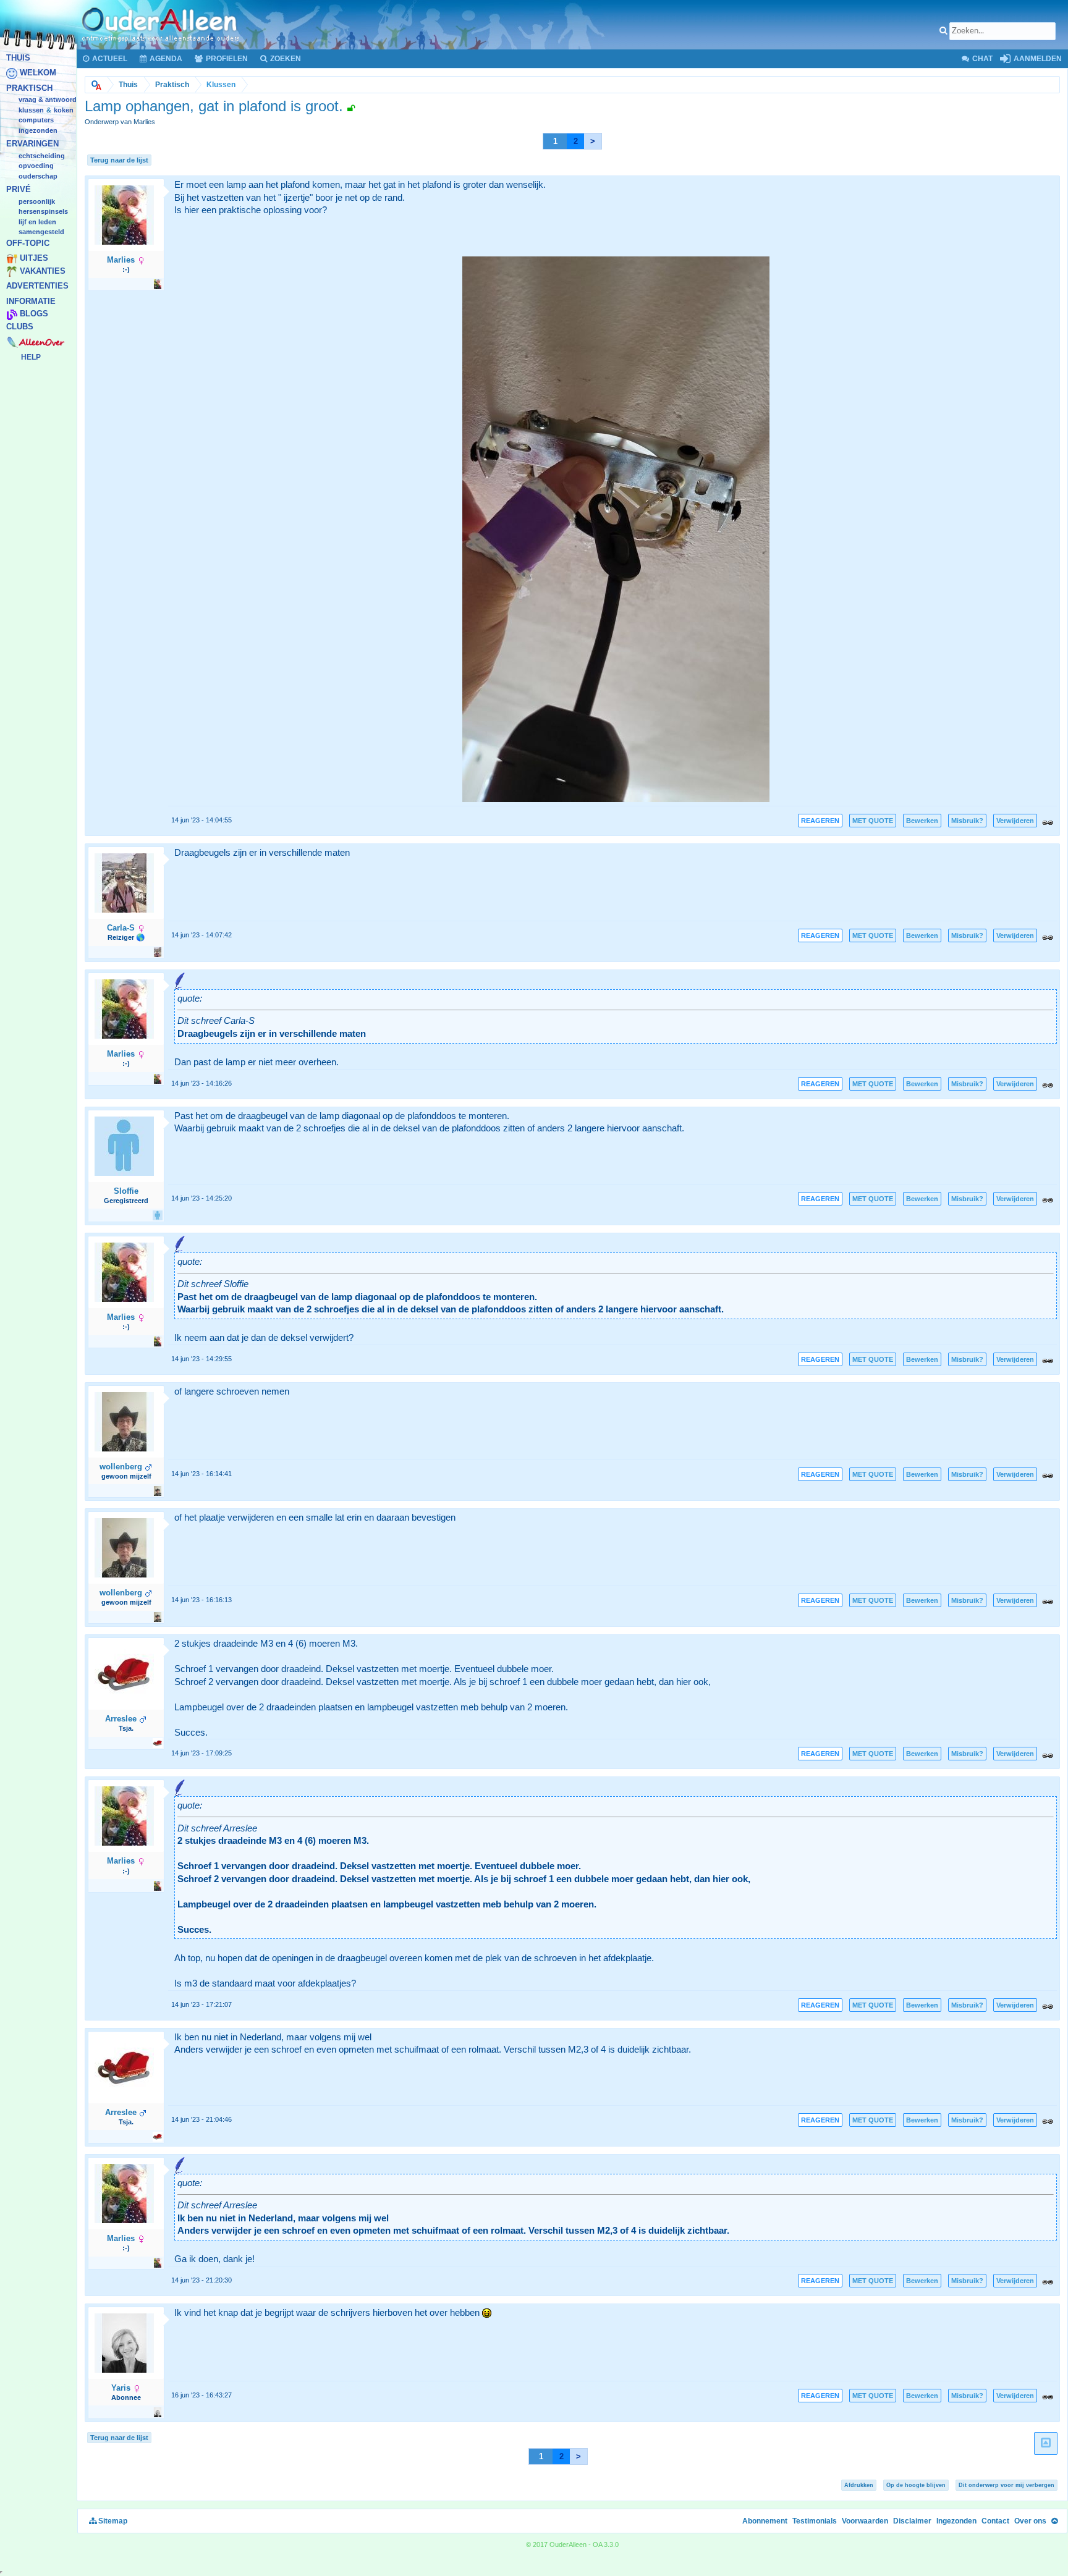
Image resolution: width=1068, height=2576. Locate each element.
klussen (31, 110)
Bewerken (922, 821)
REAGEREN (820, 821)
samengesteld (41, 232)
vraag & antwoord (48, 100)
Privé (19, 190)
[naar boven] (1046, 2443)
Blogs (34, 314)
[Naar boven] (1054, 2521)
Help (31, 357)
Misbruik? (967, 821)
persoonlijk (37, 201)
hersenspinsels (43, 212)
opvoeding (36, 166)
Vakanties (43, 271)
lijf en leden (37, 222)
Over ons (1030, 2521)
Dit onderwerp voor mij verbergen (1007, 2485)
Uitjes (34, 259)
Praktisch (29, 88)
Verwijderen (1015, 821)
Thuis (18, 58)
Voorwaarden (865, 2521)
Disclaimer (912, 2521)
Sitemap (112, 2521)
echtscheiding (42, 156)
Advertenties (37, 286)
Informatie (31, 301)
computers (36, 120)
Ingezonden (38, 130)
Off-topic (28, 243)
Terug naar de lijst (119, 160)
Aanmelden (1037, 59)
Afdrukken (859, 2485)
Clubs (20, 327)
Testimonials (815, 2521)
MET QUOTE (873, 821)
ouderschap (38, 176)
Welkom (38, 73)
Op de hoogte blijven (916, 2485)
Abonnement (765, 2521)
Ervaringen (32, 144)
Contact (995, 2521)
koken (64, 110)
